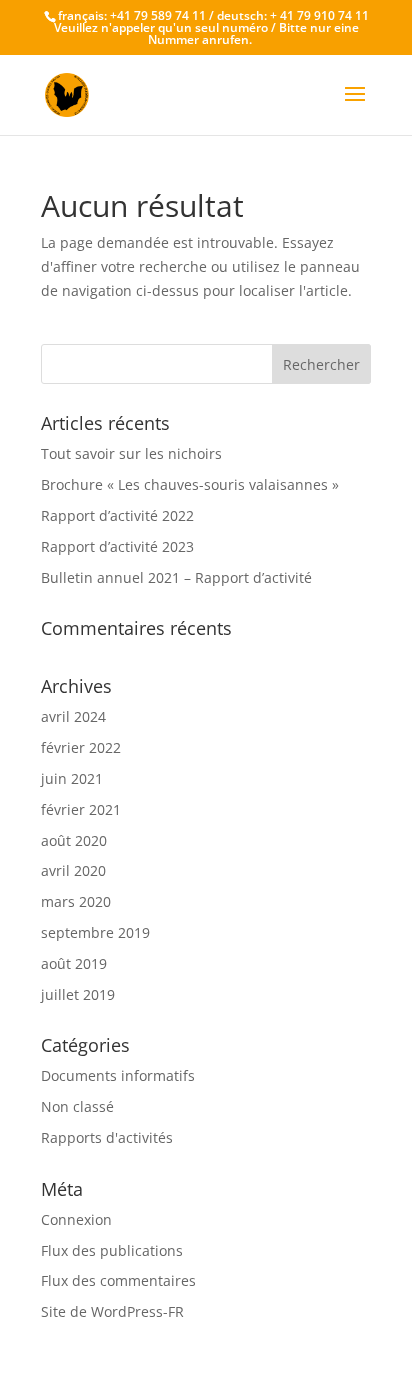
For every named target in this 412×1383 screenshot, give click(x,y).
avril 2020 (73, 870)
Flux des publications (112, 1250)
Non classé (77, 1106)
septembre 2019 (95, 932)
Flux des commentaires (118, 1280)
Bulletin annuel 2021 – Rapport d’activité (176, 577)
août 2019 (74, 963)
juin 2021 (72, 778)
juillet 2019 (78, 994)
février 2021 (81, 809)
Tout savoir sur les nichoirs (131, 453)
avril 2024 (73, 716)
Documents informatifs (118, 1075)
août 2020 (74, 840)
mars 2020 (76, 901)
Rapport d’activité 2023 (117, 546)
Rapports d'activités (107, 1137)
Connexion (76, 1219)
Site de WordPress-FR (112, 1311)
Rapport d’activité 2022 (117, 515)
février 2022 (81, 747)
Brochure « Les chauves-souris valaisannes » (190, 484)
